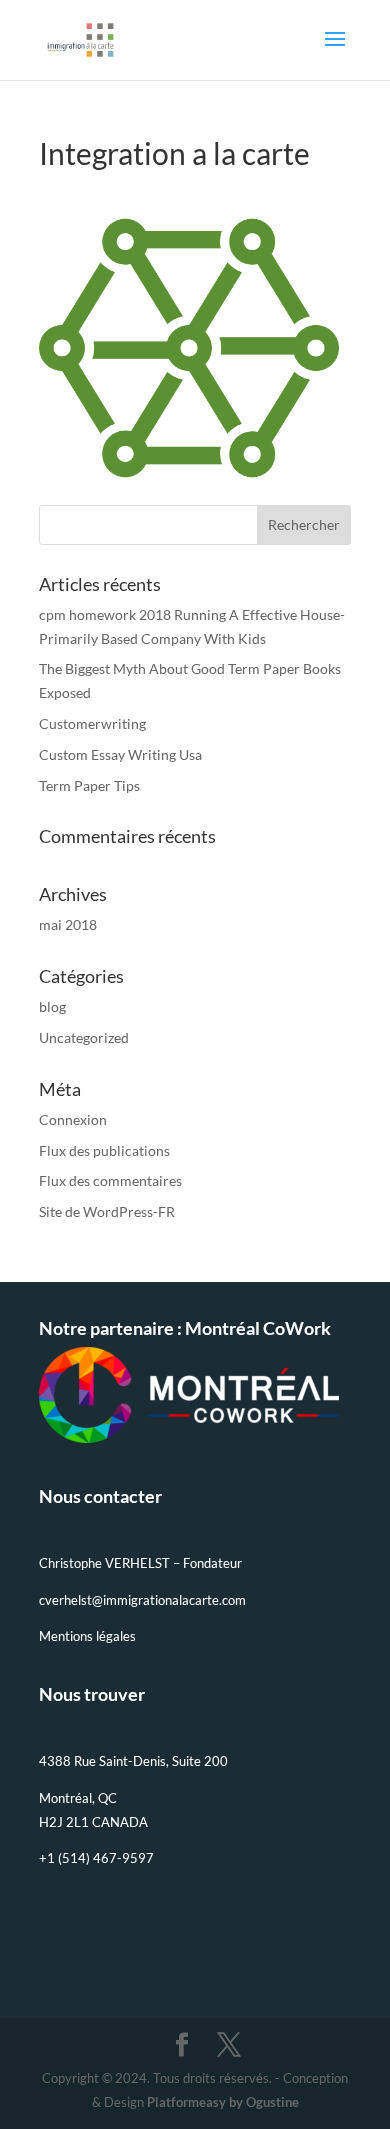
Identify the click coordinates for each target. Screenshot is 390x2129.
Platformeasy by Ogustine (223, 2102)
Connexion (73, 1119)
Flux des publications (104, 1150)
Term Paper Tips (89, 785)
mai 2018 (68, 924)
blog (52, 1006)
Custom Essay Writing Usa (120, 754)
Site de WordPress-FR (107, 1211)
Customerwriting (92, 723)
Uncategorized (84, 1037)
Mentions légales (87, 1636)
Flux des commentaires (110, 1180)
